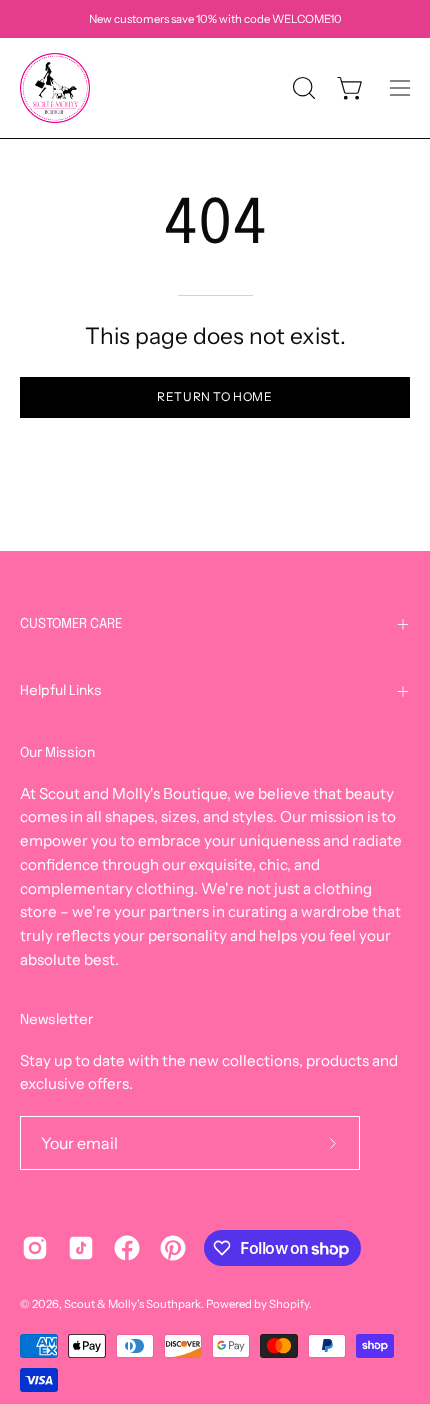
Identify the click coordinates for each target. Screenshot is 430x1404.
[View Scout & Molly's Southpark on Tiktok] (81, 1248)
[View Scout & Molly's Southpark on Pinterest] (173, 1248)
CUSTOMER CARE (71, 624)
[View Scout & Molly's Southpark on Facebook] (127, 1248)
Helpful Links (61, 691)
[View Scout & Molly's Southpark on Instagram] (35, 1248)
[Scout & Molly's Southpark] (55, 88)
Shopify (289, 1304)
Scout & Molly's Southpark (132, 1304)
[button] (302, 88)
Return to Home (214, 396)
